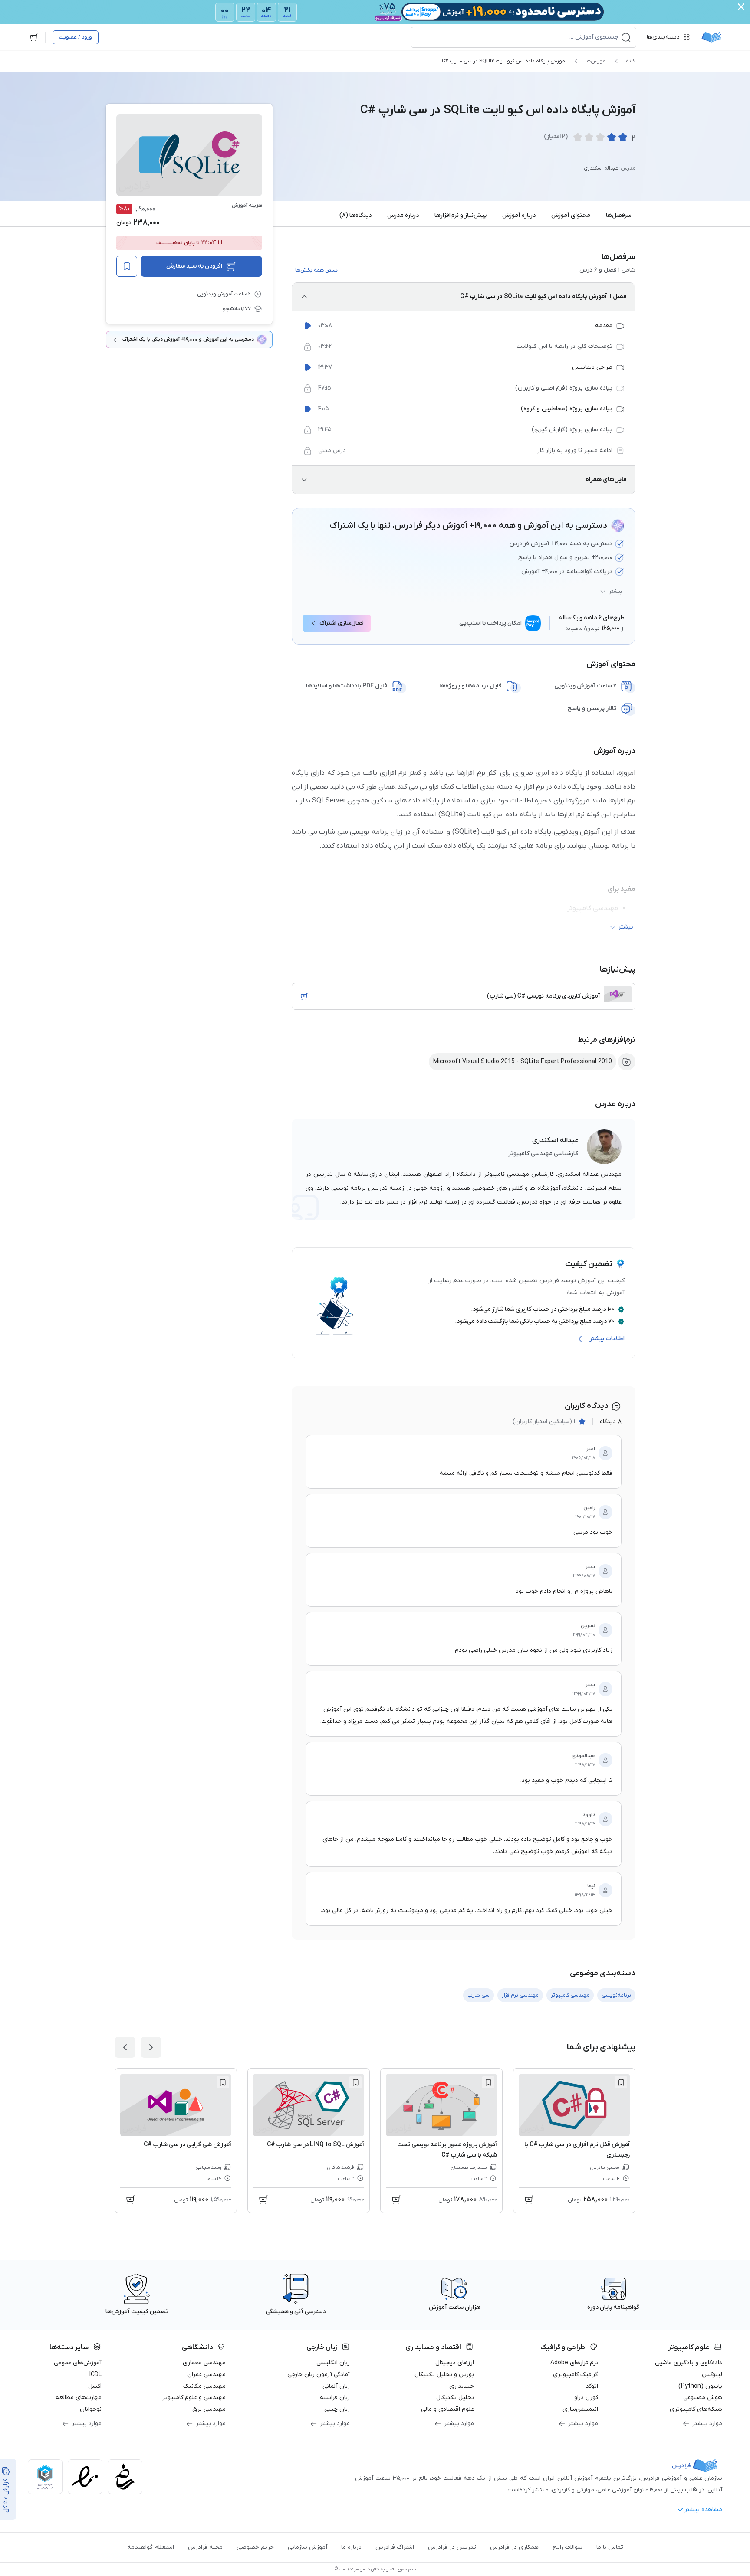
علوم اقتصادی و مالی (447, 2409)
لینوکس (712, 2375)
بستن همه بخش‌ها (316, 270)
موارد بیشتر (707, 2424)
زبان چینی (337, 2409)
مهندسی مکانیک (204, 2386)
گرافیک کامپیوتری (576, 2375)
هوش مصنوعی (703, 2398)
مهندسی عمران (206, 2375)
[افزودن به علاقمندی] (621, 2082)
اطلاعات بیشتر (607, 1339)
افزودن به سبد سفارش (194, 266)
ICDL (95, 2375)
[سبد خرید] (34, 37)
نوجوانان (91, 2409)
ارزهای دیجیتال (455, 2363)
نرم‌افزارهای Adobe (574, 2363)
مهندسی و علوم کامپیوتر (194, 2398)
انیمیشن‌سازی (580, 2409)
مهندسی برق (209, 2409)
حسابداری (462, 2386)
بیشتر (615, 592)
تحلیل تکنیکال (455, 2398)
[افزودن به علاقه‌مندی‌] (127, 266)
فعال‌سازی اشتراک (342, 623)
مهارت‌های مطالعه (79, 2398)
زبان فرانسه (335, 2398)
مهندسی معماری (204, 2363)
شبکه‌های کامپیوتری (696, 2409)
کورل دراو (586, 2398)
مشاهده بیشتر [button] (703, 2509)
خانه (631, 61)
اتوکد (592, 2386)
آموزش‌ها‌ (596, 61)
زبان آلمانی (336, 2386)
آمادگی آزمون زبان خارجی (319, 2375)
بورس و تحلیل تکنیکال (444, 2375)
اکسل (95, 2386)
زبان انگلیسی (333, 2363)
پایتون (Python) (700, 2386)
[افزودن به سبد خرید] (304, 996)
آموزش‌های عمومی (78, 2363)
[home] (711, 37)
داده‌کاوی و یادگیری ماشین (689, 2363)
